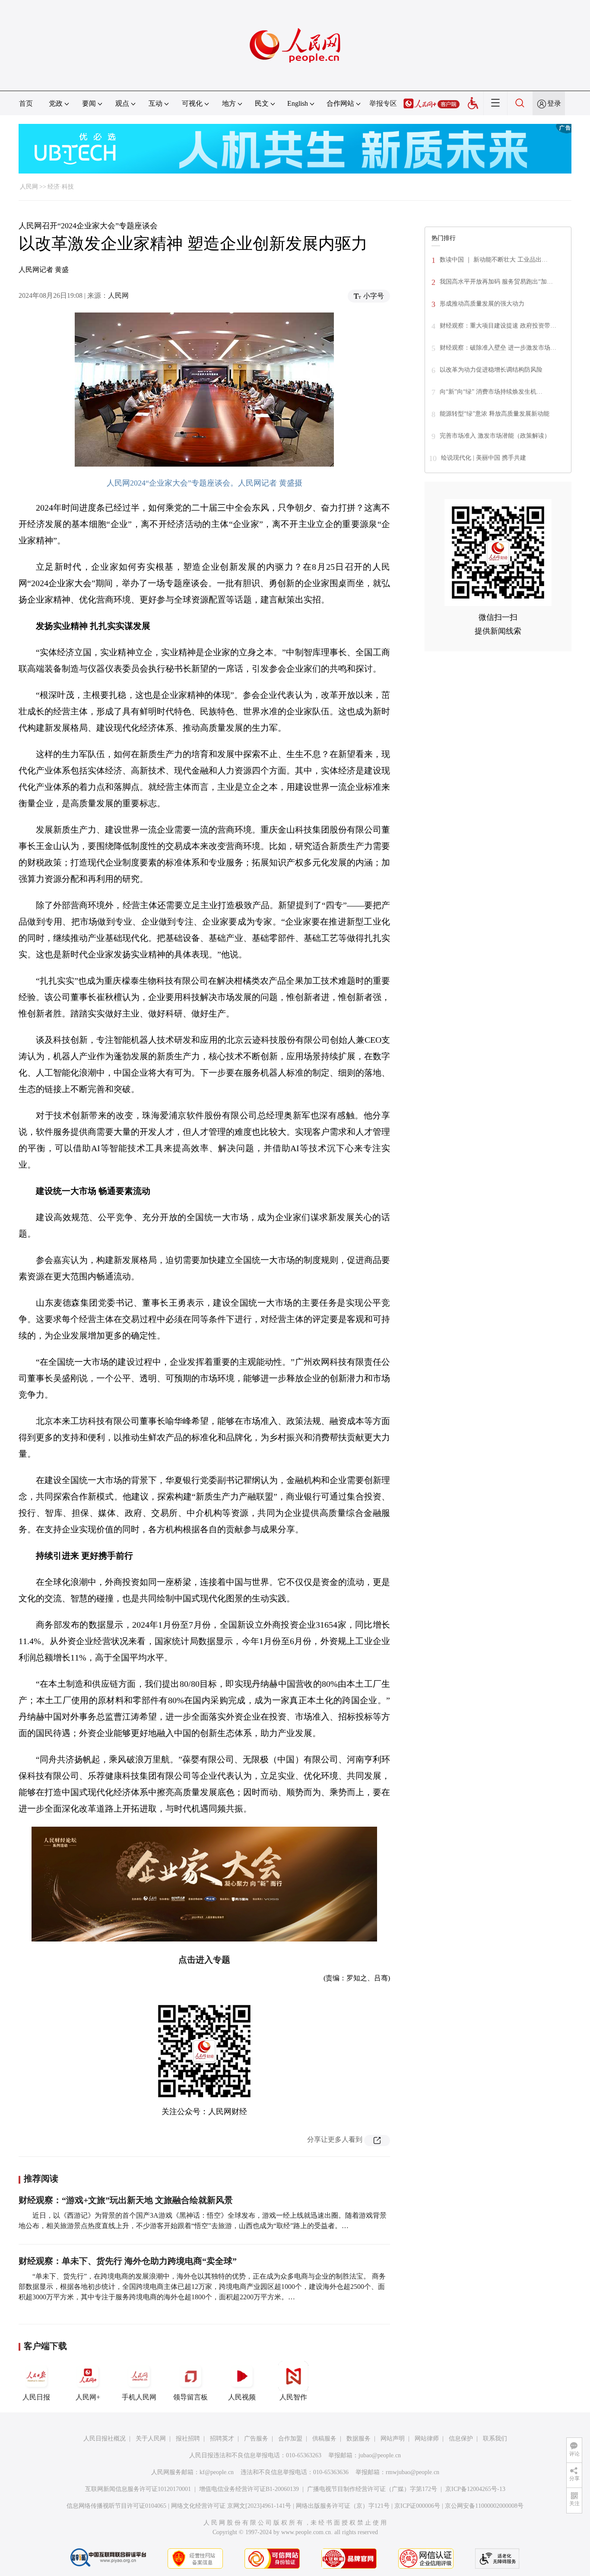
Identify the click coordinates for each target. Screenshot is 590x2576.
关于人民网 (151, 2439)
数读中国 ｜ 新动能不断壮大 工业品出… (494, 260)
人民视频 (242, 2397)
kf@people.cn (217, 2472)
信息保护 (461, 2439)
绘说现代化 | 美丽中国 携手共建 (484, 458)
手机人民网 (139, 2397)
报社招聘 (188, 2439)
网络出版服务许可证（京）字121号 (343, 2506)
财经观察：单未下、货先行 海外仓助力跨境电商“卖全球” (128, 2261)
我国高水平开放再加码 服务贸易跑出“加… (496, 282)
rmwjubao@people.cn (412, 2472)
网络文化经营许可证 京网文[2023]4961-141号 (231, 2506)
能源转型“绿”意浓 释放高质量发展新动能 (495, 414)
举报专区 (383, 103)
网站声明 (393, 2439)
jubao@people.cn (380, 2455)
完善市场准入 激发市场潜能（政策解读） (495, 436)
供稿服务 (324, 2439)
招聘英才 (222, 2439)
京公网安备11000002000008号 (484, 2506)
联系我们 (495, 2439)
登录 (554, 103)
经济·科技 (61, 187)
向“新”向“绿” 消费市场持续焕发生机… (491, 392)
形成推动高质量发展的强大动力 (482, 304)
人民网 (29, 187)
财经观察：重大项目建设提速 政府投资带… (498, 326)
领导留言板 (190, 2397)
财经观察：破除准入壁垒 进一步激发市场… (498, 348)
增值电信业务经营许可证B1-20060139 (249, 2489)
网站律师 (427, 2439)
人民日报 (36, 2397)
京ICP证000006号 (417, 2506)
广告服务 (256, 2439)
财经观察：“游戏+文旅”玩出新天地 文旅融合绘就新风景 (126, 2200)
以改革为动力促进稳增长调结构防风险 (491, 370)
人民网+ (88, 2397)
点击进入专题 (204, 1960)
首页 (26, 103)
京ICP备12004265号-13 (475, 2489)
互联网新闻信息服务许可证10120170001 (138, 2489)
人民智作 (293, 2397)
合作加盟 (290, 2439)
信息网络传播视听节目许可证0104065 (116, 2506)
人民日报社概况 (105, 2439)
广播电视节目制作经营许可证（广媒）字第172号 (372, 2489)
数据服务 (358, 2439)
